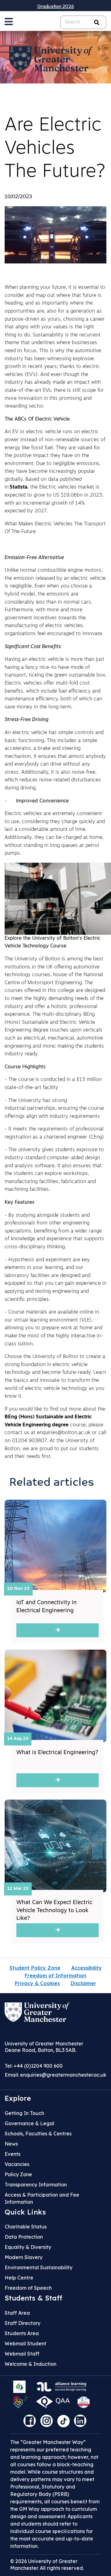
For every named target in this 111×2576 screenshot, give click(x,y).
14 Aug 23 (18, 1739)
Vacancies (17, 2164)
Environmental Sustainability (39, 2267)
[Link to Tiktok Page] (66, 2423)
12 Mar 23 (18, 1889)
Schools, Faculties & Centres (38, 2134)
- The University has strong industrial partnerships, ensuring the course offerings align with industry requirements (54, 1109)
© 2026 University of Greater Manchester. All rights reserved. (47, 2565)
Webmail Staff (22, 2354)
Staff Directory (23, 2323)
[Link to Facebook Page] (31, 2423)
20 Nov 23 (18, 1589)
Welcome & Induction (31, 2364)
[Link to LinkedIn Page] (82, 2423)
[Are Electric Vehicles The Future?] (55, 235)
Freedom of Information (55, 1976)
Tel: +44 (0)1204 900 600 (34, 2066)
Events (12, 2154)
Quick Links (25, 2212)
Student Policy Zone (35, 1968)
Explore (18, 2098)
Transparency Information (36, 2185)
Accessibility (86, 1968)
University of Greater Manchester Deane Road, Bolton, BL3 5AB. (44, 2047)
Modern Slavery (24, 2257)
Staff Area (17, 2313)
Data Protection (24, 2237)
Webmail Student (25, 2343)
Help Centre (19, 2278)
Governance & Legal (29, 2123)
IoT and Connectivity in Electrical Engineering (47, 1607)
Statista (18, 487)
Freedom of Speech (28, 2288)
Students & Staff (33, 2298)
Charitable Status (26, 2227)
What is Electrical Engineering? (57, 1753)
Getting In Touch (24, 2113)
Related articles (52, 1483)
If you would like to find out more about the (55, 1409)
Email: (55, 2075)
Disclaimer (83, 1983)
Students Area (22, 2333)
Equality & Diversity (28, 2247)
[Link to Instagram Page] (48, 2423)
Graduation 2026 (56, 6)
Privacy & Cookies (37, 1983)
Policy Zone (18, 2174)
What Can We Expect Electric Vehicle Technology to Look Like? (54, 1911)
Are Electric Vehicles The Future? (55, 149)
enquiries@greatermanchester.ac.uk (63, 2075)
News (11, 2144)
